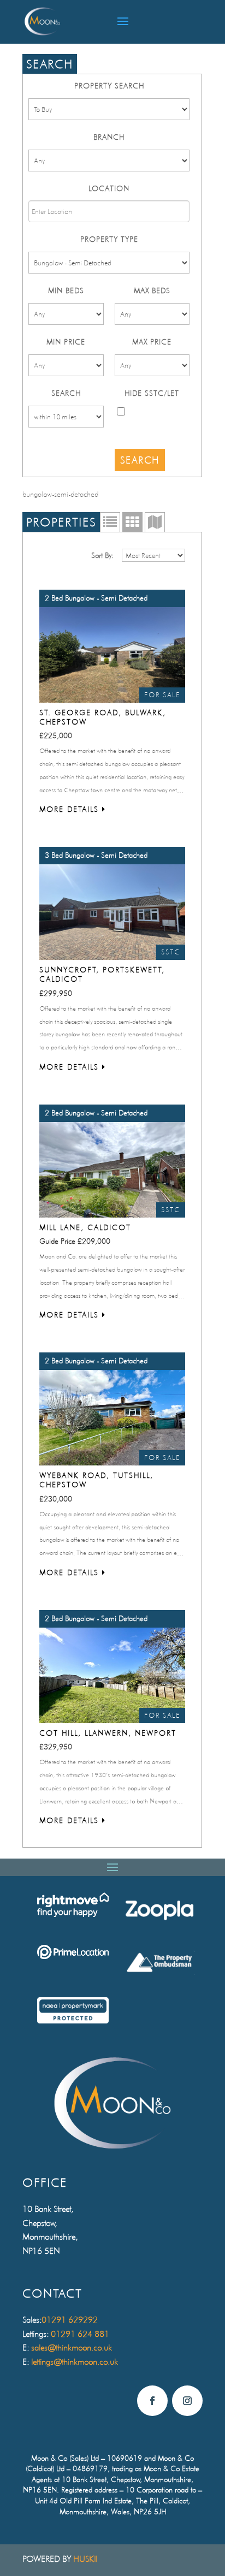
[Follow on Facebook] (152, 2401)
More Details (71, 809)
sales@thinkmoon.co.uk (72, 2348)
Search (66, 393)
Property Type (109, 239)
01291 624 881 (80, 2334)
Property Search (109, 86)
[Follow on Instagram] (187, 2401)
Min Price (66, 342)
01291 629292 (70, 2320)
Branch (109, 137)
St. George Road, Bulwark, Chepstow (103, 717)
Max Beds (152, 290)
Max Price (152, 342)
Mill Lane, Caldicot (85, 1227)
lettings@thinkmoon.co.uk (75, 2362)
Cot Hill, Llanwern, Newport (108, 1733)
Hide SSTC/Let (152, 393)
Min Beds (66, 290)
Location (109, 188)
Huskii (85, 2559)
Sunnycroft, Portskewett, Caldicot (102, 974)
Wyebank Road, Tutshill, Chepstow (96, 1480)
